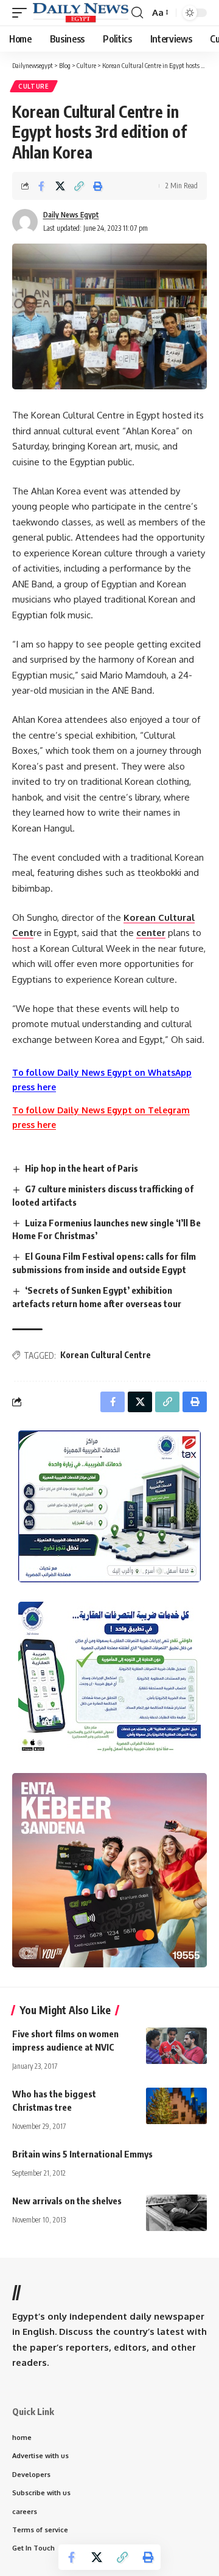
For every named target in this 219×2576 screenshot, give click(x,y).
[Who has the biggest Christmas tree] (176, 2106)
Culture (34, 86)
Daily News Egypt (71, 215)
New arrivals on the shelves (67, 2201)
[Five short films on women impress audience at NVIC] (176, 2046)
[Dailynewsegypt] (81, 12)
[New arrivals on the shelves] (176, 2213)
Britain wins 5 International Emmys (82, 2154)
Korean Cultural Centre (106, 1355)
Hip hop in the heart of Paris (82, 1168)
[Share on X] (60, 186)
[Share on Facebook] (41, 186)
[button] (23, 12)
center (151, 933)
